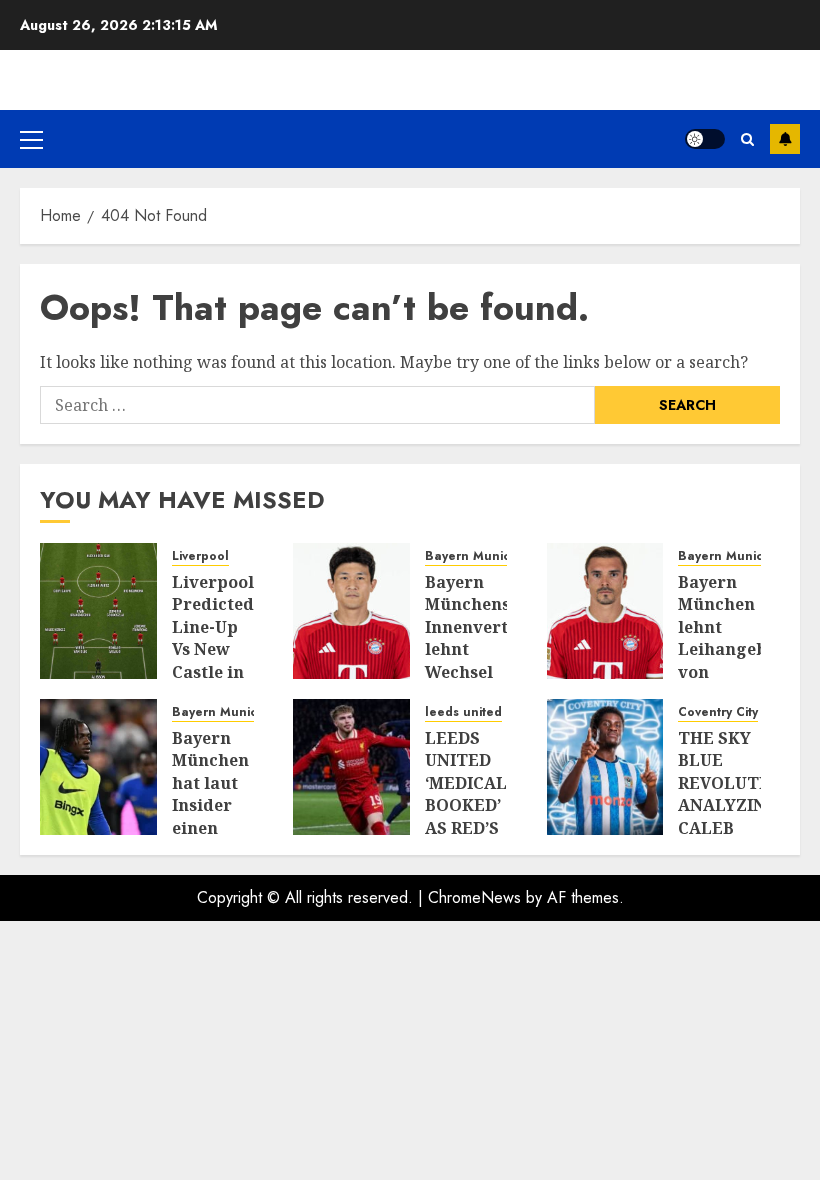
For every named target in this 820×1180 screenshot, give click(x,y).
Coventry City (718, 712)
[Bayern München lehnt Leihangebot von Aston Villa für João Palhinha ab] (605, 611)
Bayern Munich (471, 556)
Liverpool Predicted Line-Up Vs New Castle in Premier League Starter (213, 660)
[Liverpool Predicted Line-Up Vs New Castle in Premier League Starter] (98, 611)
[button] (31, 139)
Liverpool (200, 556)
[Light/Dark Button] (705, 139)
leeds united (463, 712)
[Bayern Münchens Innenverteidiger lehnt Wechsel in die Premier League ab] (351, 611)
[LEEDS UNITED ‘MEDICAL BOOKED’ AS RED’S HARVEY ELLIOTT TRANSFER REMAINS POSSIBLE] (351, 767)
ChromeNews (474, 897)
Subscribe (785, 139)
